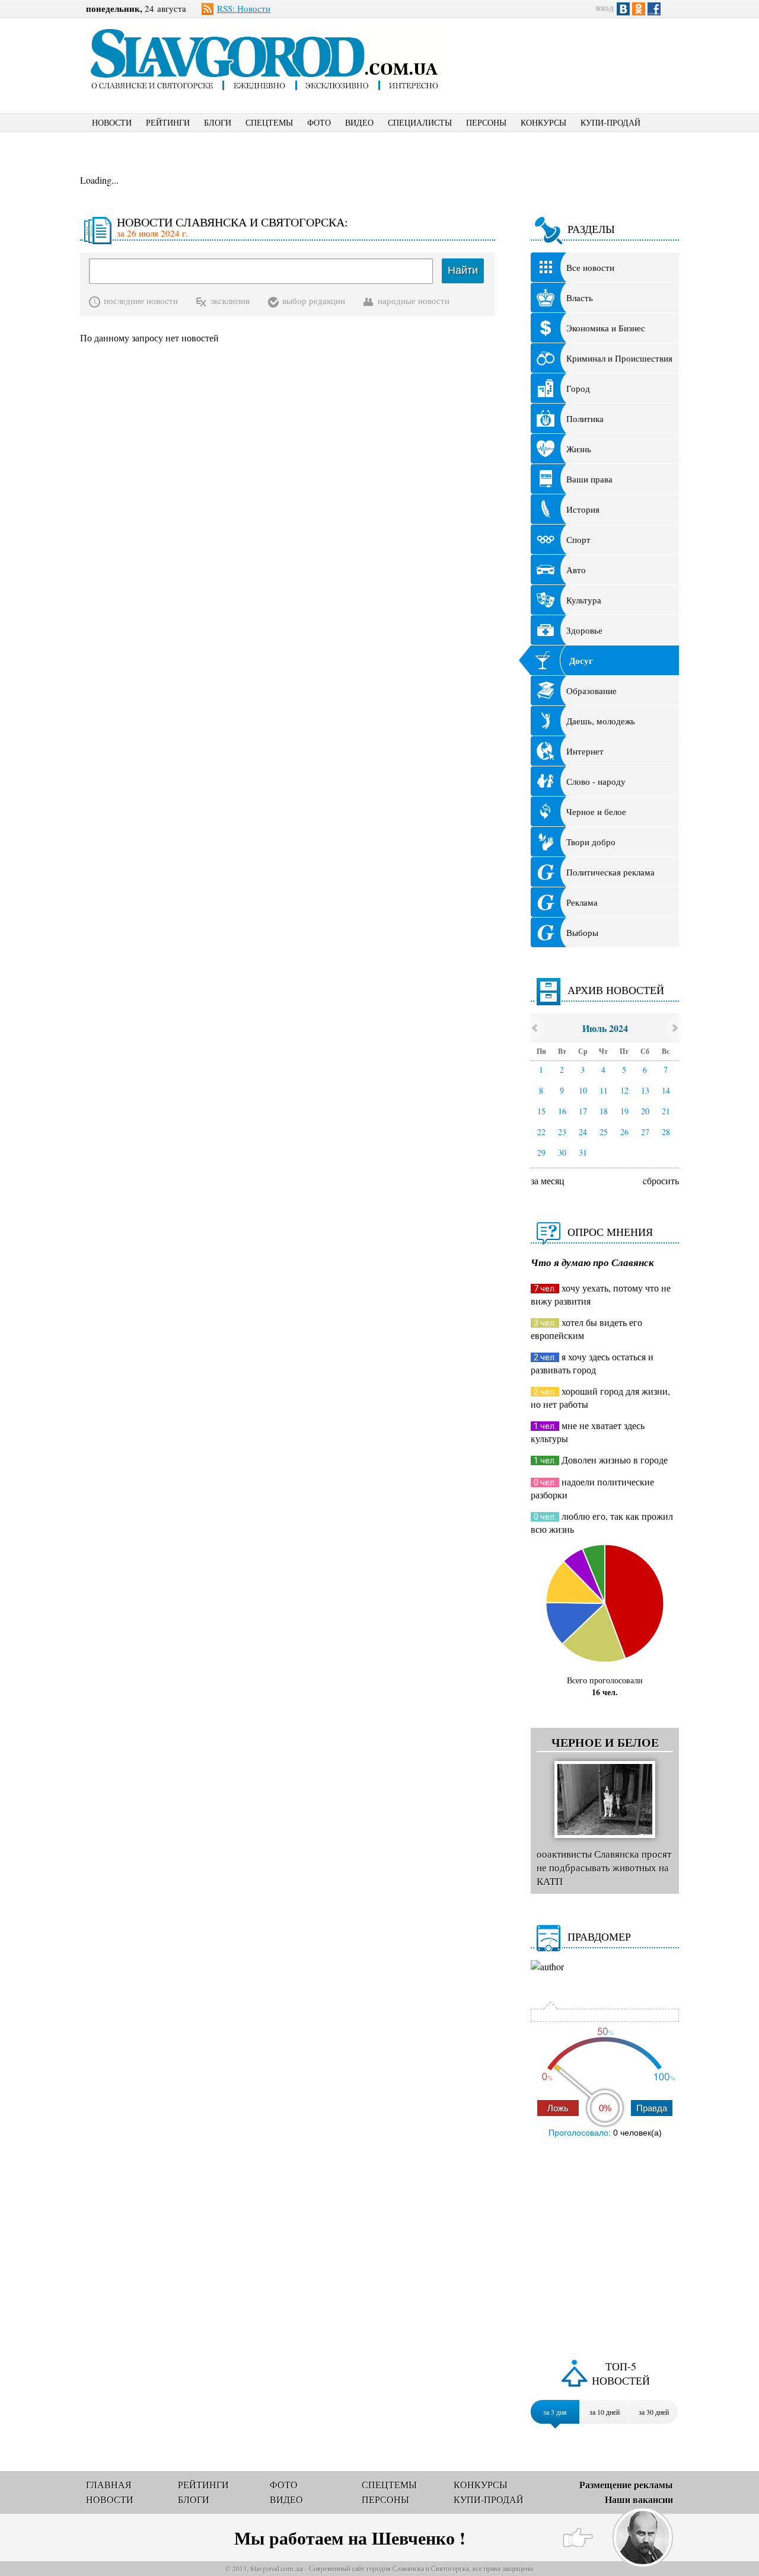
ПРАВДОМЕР (599, 1936)
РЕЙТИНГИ (168, 122)
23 (562, 1132)
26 (624, 1132)
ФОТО (319, 122)
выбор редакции (314, 301)
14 (666, 1090)
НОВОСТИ (112, 122)
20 (645, 1111)
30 (562, 1153)
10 (583, 1090)
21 (666, 1111)
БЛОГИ (218, 122)
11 (604, 1090)
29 (541, 1153)
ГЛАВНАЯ (109, 2484)
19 (624, 1111)
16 (562, 1111)
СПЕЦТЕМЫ (269, 122)
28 (666, 1132)
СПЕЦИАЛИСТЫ (420, 122)
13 (645, 1090)
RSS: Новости (244, 8)
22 (541, 1132)
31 (583, 1153)
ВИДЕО (359, 122)
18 (604, 1111)
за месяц (548, 1180)
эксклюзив (230, 301)
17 (583, 1111)
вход (605, 7)
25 (604, 1132)
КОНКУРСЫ (543, 122)
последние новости (141, 301)
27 (645, 1132)
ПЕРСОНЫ (486, 122)
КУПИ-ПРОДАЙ (610, 122)
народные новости (414, 301)
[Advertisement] (572, 57)
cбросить (661, 1180)
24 (583, 1132)
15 (541, 1111)
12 (624, 1090)
